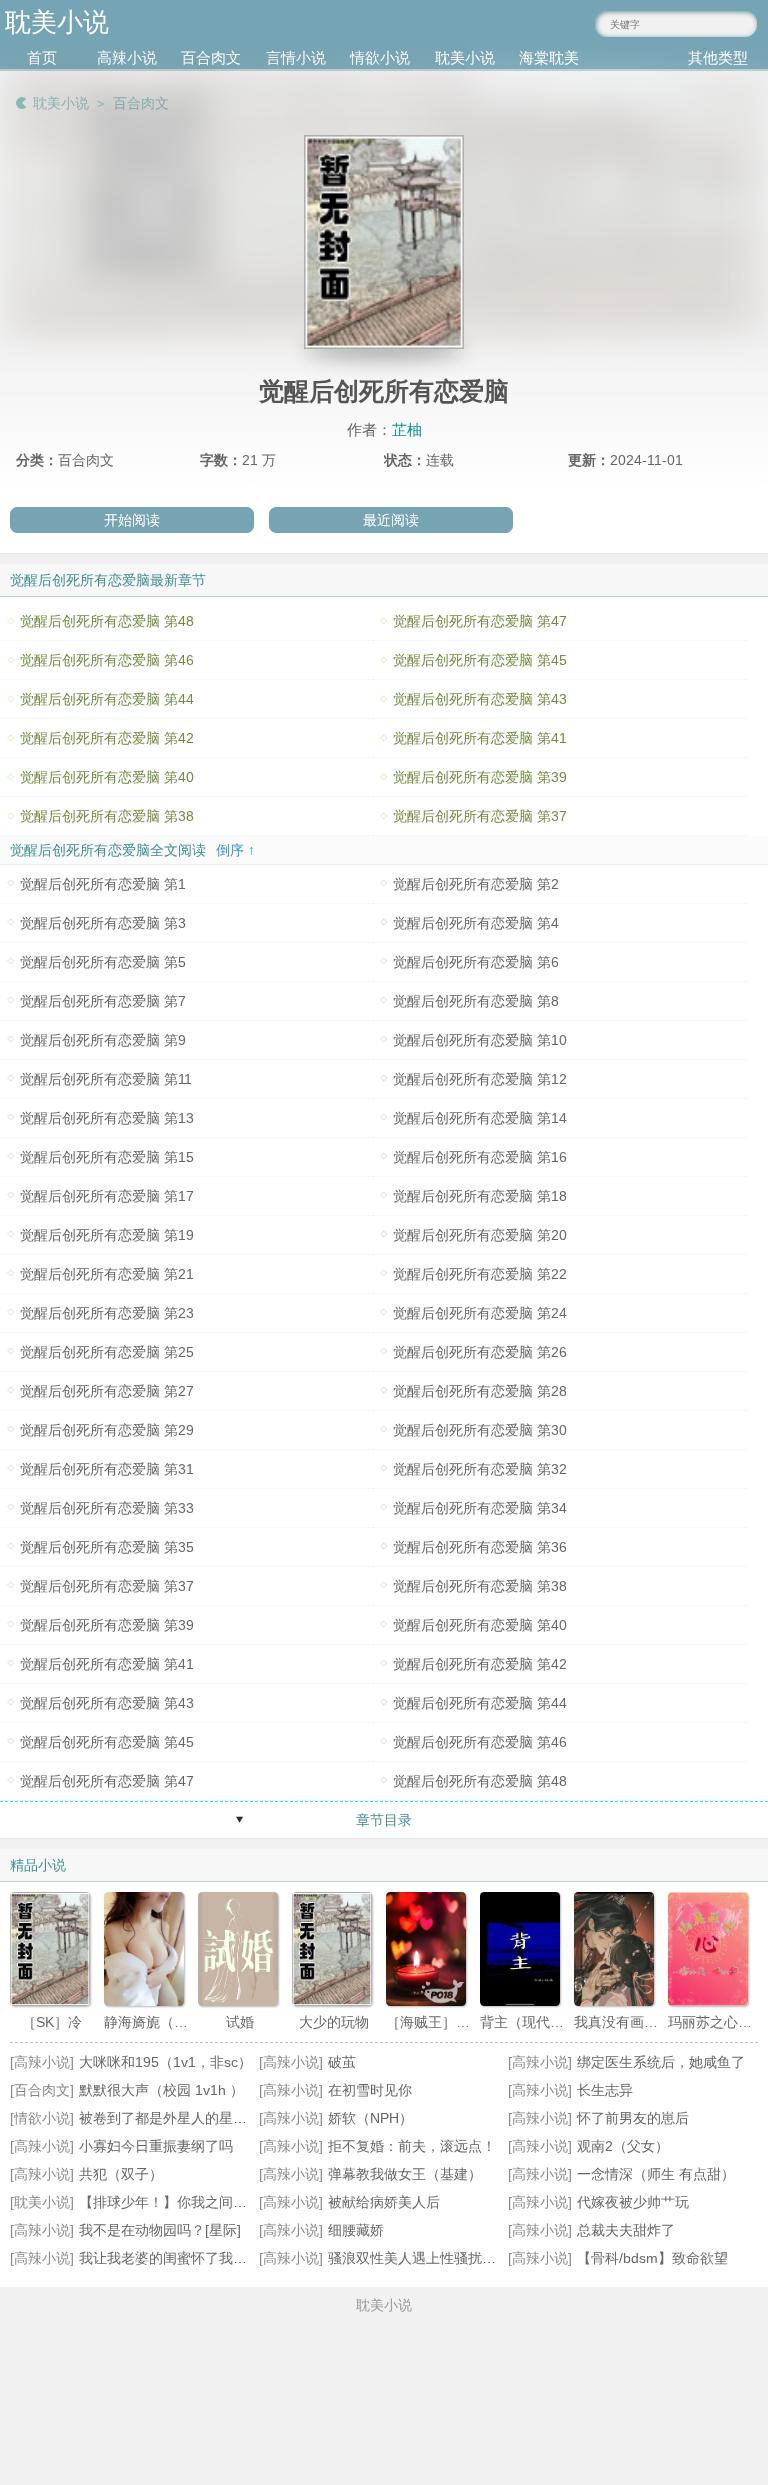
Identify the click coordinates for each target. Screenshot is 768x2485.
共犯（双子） (121, 2174)
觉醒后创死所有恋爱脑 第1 (103, 884)
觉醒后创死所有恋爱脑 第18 (480, 1196)
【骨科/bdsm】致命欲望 (652, 2258)
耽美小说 (465, 57)
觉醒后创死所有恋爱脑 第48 (107, 621)
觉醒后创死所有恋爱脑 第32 (480, 1469)
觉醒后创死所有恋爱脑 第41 (480, 738)
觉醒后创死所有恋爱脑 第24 (480, 1313)
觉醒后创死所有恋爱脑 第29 (107, 1430)
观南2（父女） (623, 2146)
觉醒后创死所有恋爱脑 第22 (480, 1274)
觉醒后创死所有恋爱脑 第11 (106, 1079)
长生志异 (605, 2090)
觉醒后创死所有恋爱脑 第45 (480, 660)
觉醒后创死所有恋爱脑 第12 (480, 1079)
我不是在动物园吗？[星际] (160, 2230)
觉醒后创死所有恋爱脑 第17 (107, 1196)
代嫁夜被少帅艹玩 (633, 2202)
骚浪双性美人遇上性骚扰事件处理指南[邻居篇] (472, 2258)
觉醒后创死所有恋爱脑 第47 (480, 621)
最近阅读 (391, 520)
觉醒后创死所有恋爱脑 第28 (480, 1391)
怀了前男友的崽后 (633, 2118)
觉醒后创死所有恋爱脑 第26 (480, 1352)
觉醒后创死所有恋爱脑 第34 (480, 1508)
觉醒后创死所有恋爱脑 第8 (476, 1001)
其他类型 (718, 57)
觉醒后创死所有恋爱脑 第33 (107, 1508)
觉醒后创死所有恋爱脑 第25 (107, 1352)
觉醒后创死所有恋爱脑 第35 (107, 1547)
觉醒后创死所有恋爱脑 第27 (107, 1391)
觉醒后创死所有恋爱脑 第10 (480, 1040)
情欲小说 (380, 57)
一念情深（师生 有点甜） (656, 2174)
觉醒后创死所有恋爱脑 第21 (107, 1274)
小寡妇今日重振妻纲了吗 (156, 2146)
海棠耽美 (549, 57)
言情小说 (296, 57)
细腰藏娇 (356, 2230)
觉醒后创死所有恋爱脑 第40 (107, 777)
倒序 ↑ (235, 850)
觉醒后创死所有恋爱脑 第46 (107, 660)
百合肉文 (211, 57)
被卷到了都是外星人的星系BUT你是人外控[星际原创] (244, 2118)
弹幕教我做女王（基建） (405, 2174)
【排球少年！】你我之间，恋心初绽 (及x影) (215, 2202)
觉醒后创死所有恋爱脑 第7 (103, 1001)
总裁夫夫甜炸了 (626, 2230)
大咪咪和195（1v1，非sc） (165, 2062)
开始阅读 (132, 520)
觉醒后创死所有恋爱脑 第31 (107, 1469)
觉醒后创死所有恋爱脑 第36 (480, 1547)
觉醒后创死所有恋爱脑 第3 (103, 923)
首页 (42, 57)
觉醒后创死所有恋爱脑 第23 (107, 1313)
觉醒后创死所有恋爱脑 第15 (107, 1157)
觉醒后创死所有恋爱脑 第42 (107, 738)
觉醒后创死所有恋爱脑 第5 (103, 962)
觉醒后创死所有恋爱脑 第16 (480, 1157)
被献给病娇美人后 (384, 2202)
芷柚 (407, 429)
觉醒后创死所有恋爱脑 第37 (480, 816)
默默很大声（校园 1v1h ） (161, 2090)
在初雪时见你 (370, 2090)
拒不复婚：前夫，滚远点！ (412, 2146)
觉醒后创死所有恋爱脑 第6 (476, 962)
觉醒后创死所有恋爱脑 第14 (480, 1118)
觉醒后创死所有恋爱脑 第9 (103, 1040)
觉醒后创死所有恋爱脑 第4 (476, 923)
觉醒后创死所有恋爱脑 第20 (480, 1235)
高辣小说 (127, 57)
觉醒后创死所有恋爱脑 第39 (480, 777)
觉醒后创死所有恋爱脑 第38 (107, 816)
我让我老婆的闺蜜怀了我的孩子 (177, 2258)
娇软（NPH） (370, 2118)
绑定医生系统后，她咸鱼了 (661, 2062)
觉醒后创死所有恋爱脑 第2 (476, 884)
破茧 (342, 2062)
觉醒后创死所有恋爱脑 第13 (107, 1118)
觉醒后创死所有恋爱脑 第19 (107, 1235)
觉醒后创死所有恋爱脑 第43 (480, 699)
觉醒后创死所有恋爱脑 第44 (107, 699)
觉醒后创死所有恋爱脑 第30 (480, 1430)
